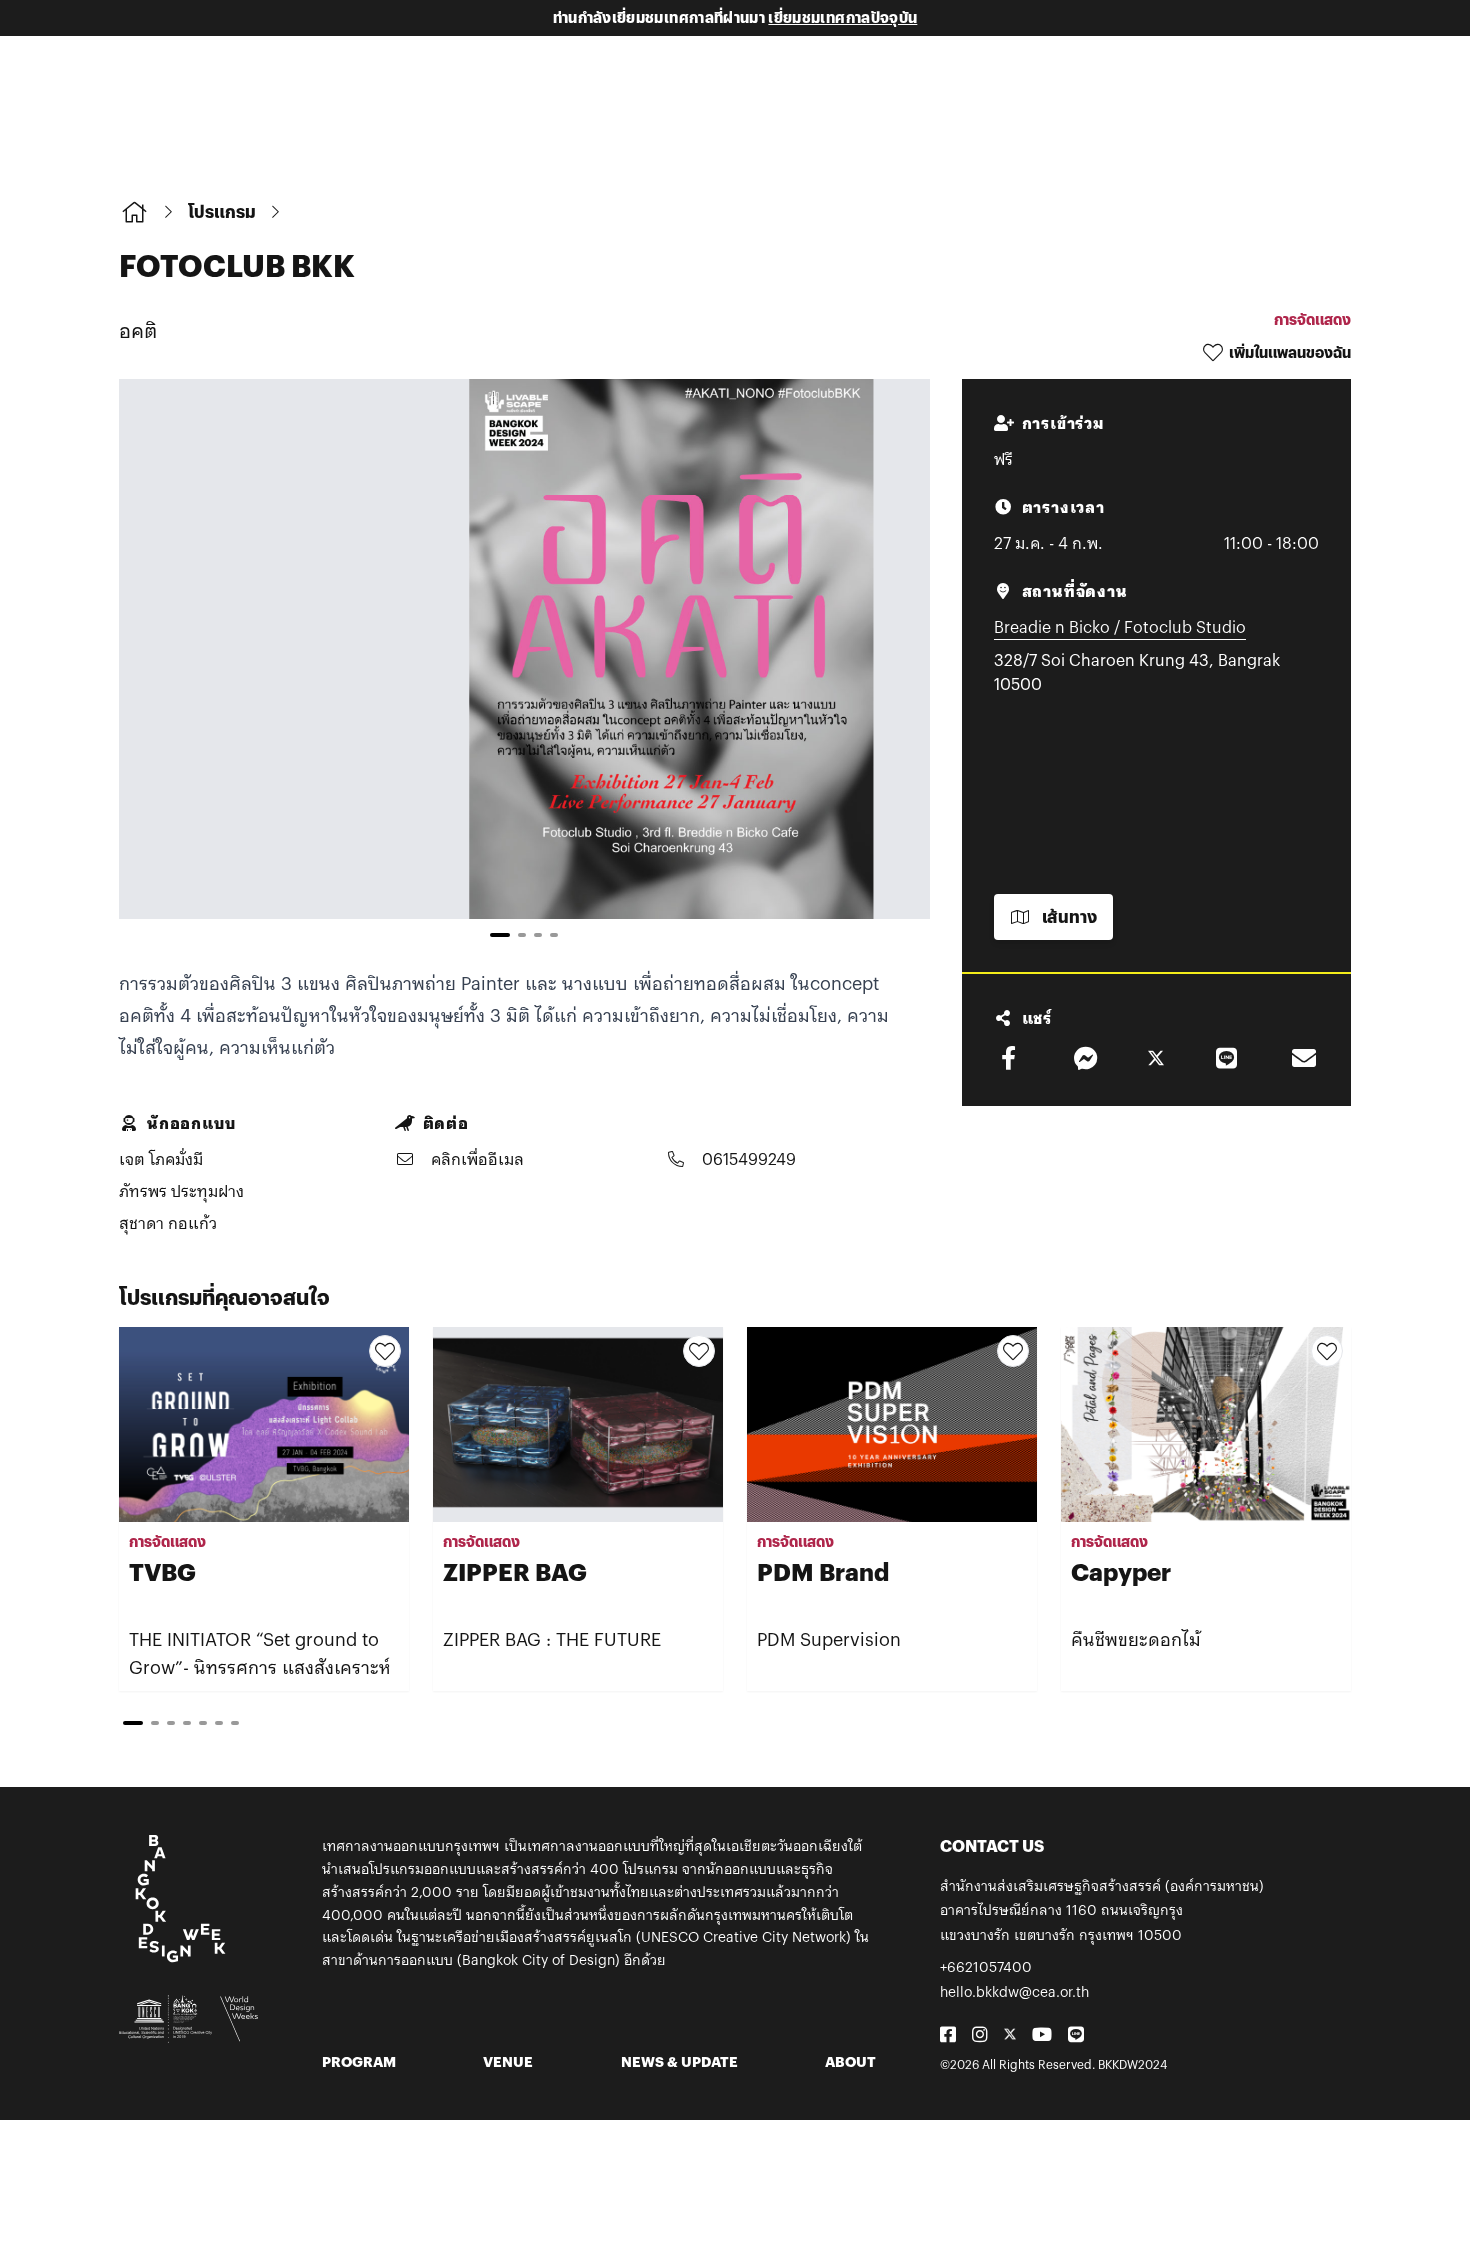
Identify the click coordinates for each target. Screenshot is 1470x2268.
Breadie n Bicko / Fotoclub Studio (1120, 627)
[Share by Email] (1304, 1058)
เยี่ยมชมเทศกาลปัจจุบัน (842, 17)
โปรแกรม (222, 211)
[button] (886, 667)
